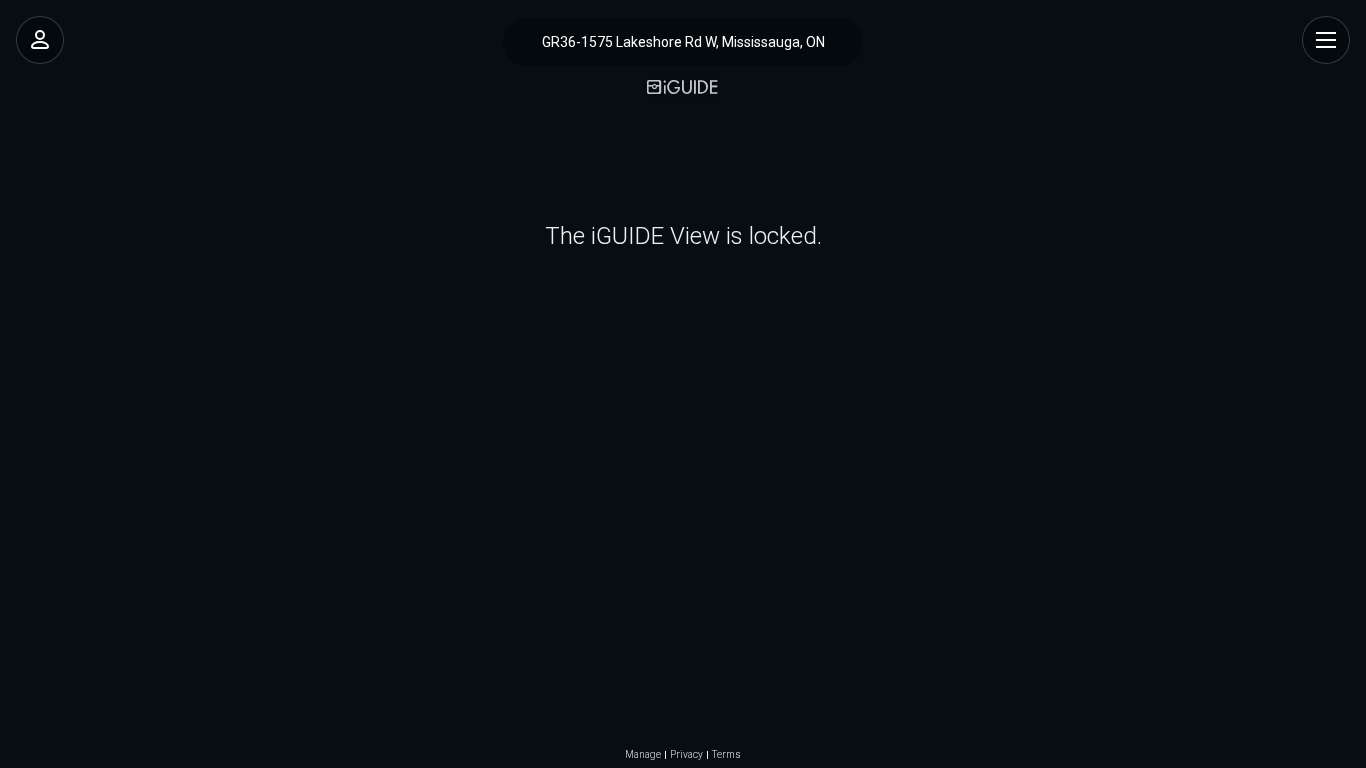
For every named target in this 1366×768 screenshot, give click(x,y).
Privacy (686, 755)
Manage (643, 755)
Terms (726, 755)
